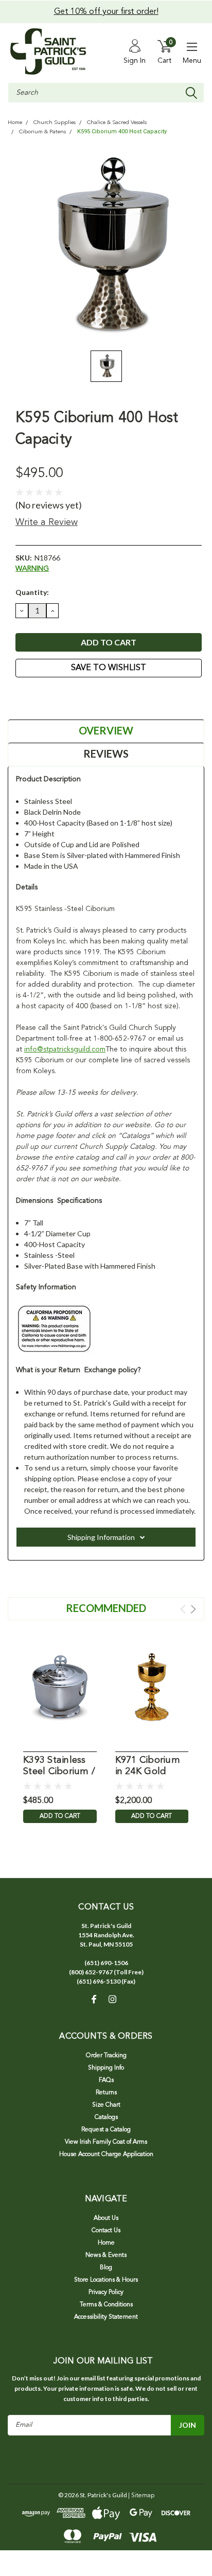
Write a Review (47, 522)
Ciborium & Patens (42, 132)
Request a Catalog (106, 2130)
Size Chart (106, 2105)
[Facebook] (21, 696)
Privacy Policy (106, 2292)
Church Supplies (55, 123)
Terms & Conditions (106, 2305)
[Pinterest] (72, 696)
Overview (106, 730)
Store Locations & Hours (106, 2280)
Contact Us (106, 2231)
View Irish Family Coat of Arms (106, 2142)
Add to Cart (60, 1816)
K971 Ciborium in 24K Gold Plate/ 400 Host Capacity (149, 1767)
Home (15, 123)
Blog (106, 2268)
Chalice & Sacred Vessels (117, 123)
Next (193, 1609)
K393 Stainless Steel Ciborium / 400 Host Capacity (59, 1767)
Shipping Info (106, 2068)
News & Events (106, 2255)
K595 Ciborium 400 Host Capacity (122, 132)
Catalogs (106, 2117)
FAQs (106, 2080)
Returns (106, 2093)
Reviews (106, 753)
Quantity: (32, 592)
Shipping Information (101, 1537)
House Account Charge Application (106, 2154)
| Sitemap (141, 2496)
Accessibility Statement (106, 2317)
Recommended (106, 1608)
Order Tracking (106, 2056)
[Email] (33, 696)
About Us (106, 2218)
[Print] (46, 696)
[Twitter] (59, 696)
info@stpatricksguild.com (65, 1049)
